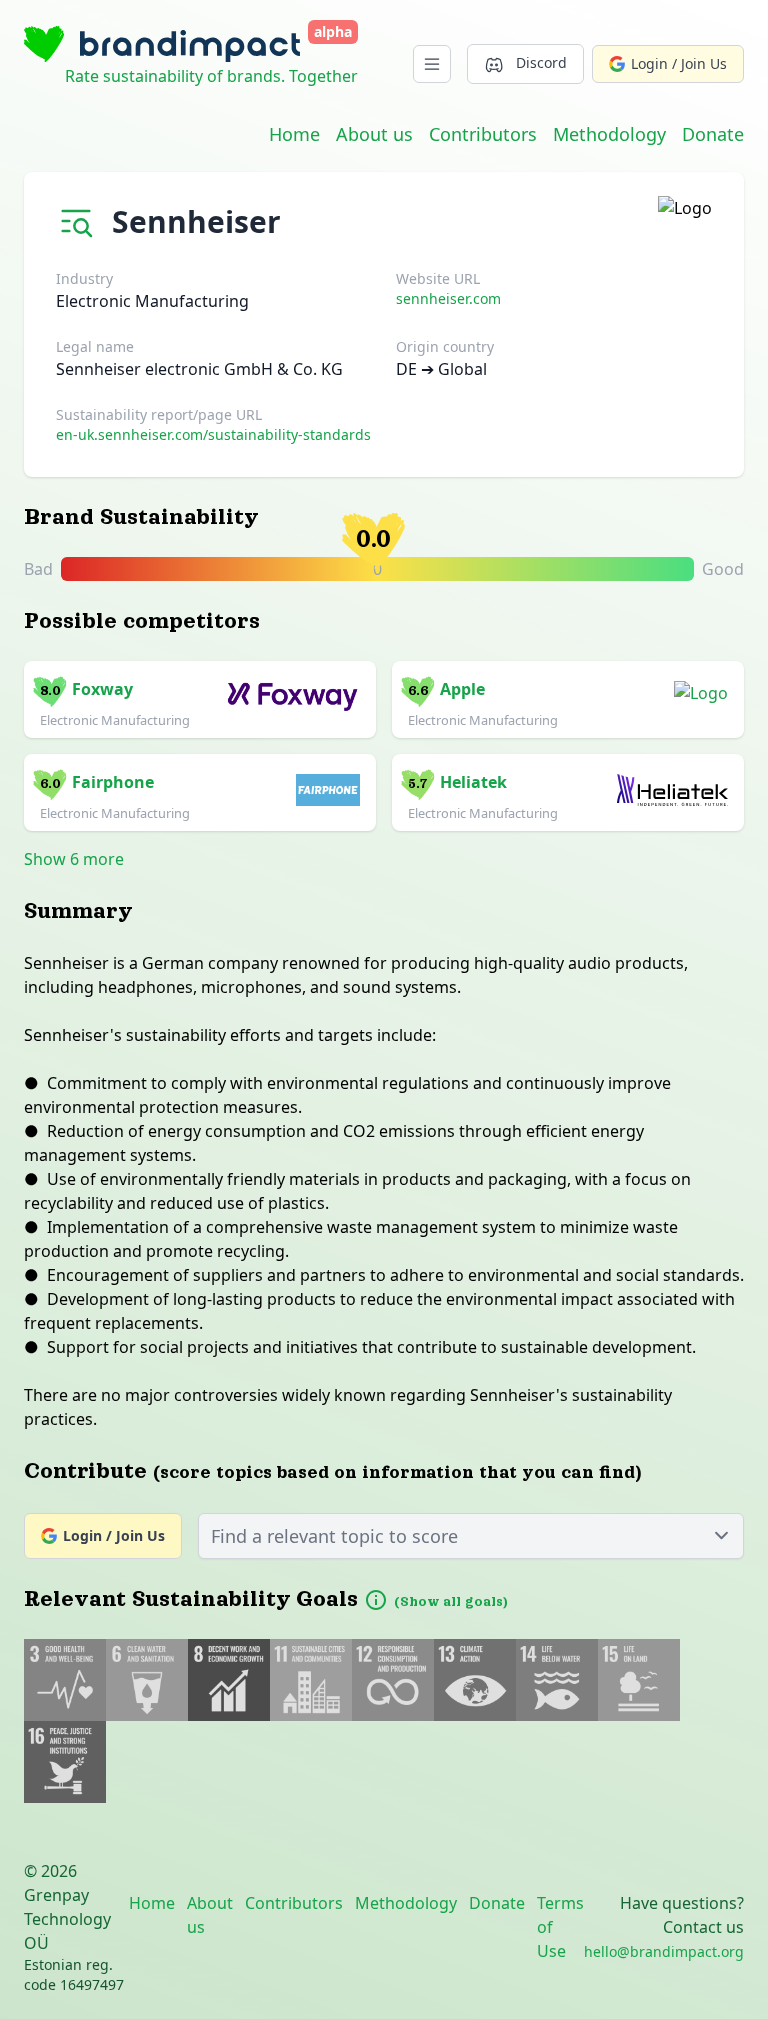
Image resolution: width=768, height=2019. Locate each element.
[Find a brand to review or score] (80, 217)
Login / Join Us (679, 63)
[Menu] (432, 64)
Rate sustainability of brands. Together (211, 76)
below (539, 570)
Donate (713, 134)
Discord (541, 62)
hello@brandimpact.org (664, 1951)
